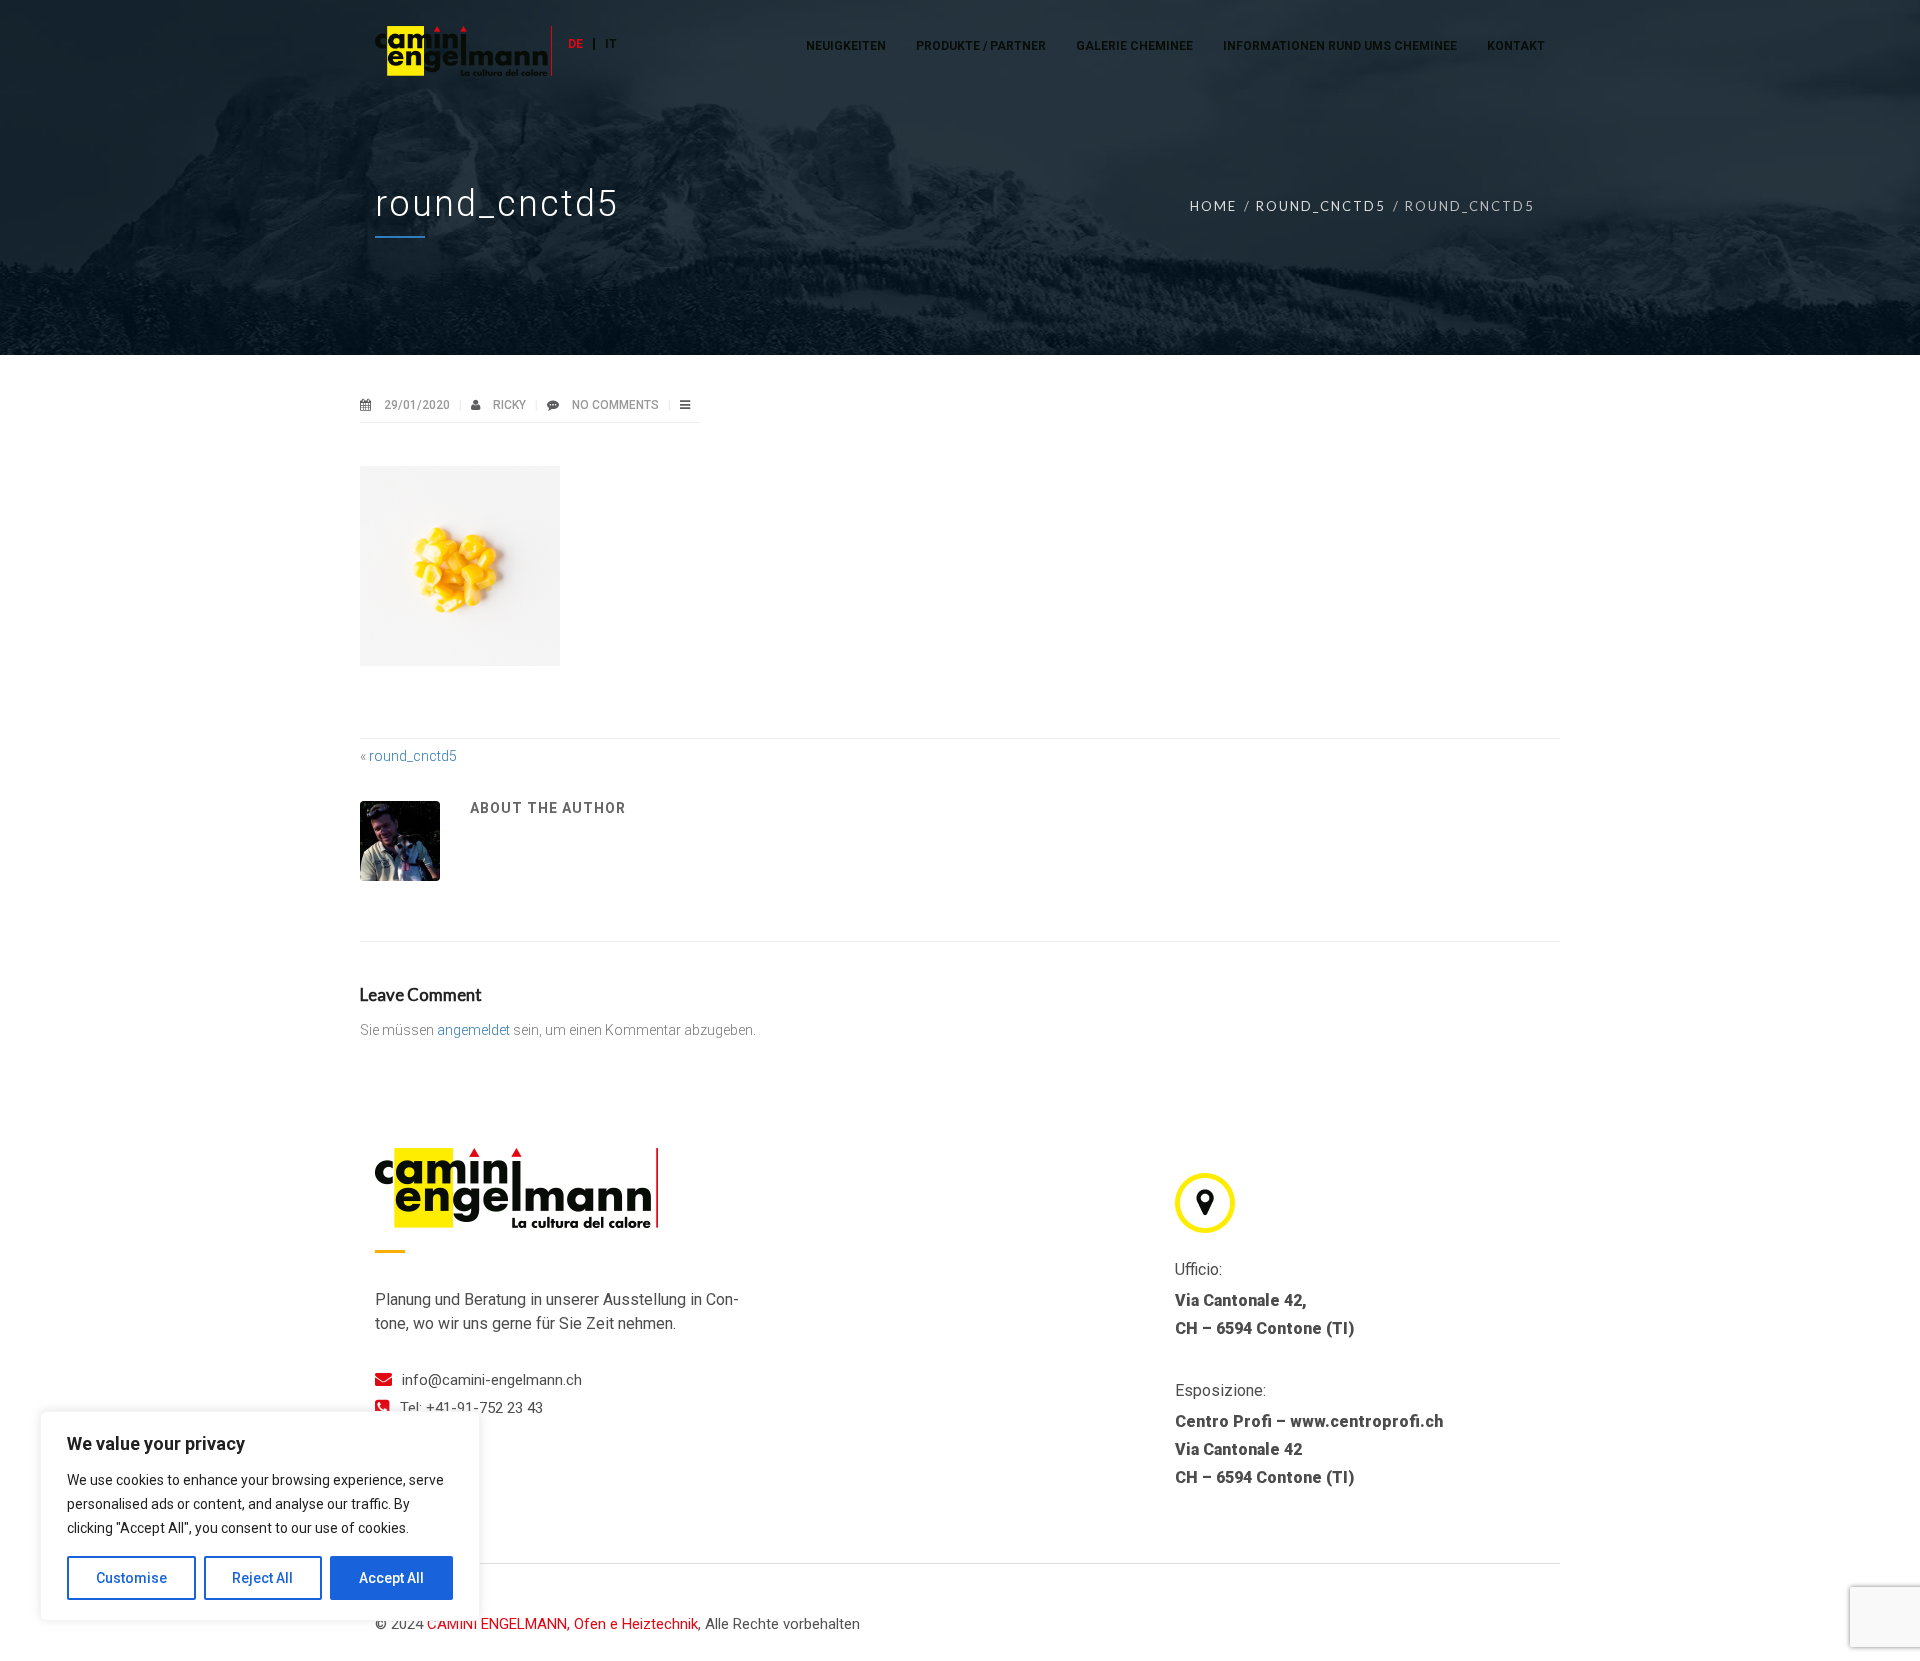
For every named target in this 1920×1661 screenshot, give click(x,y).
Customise (131, 1578)
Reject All (262, 1578)
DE (575, 44)
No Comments (615, 405)
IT (611, 44)
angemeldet (473, 1030)
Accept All (391, 1578)
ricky (511, 405)
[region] (260, 1516)
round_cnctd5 (1321, 206)
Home (1213, 206)
